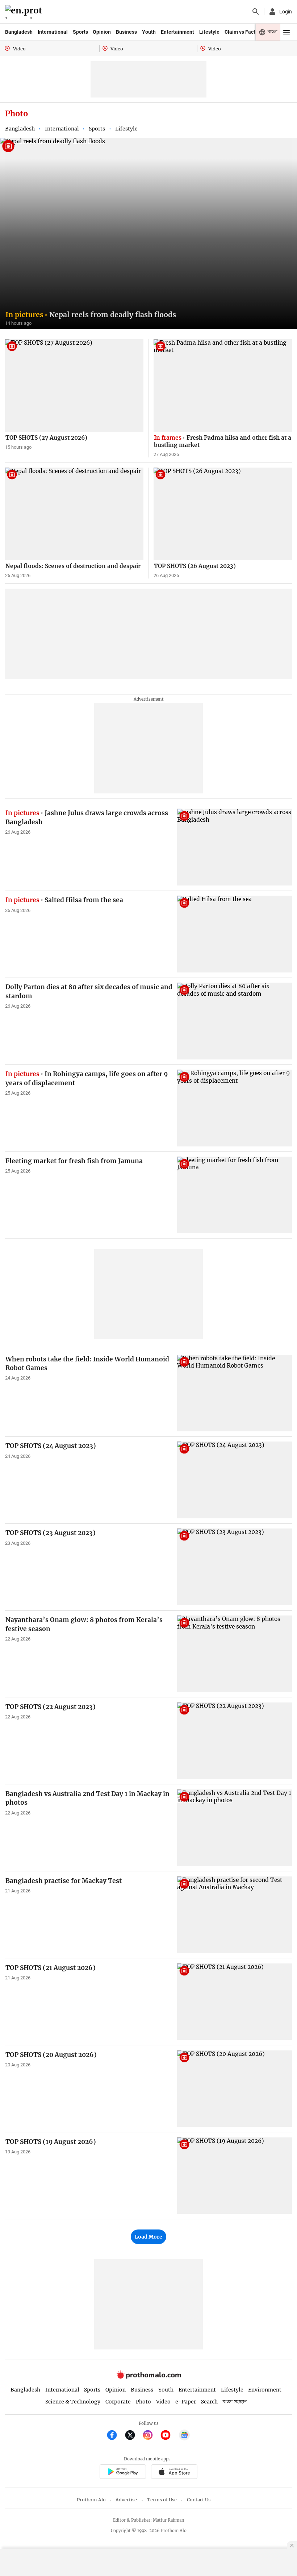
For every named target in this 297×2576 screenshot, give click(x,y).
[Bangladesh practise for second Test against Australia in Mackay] (235, 1915)
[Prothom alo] (25, 12)
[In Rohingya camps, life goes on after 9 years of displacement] (235, 1108)
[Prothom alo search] (256, 12)
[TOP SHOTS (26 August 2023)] (223, 514)
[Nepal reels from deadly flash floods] (148, 233)
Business (126, 32)
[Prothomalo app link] (123, 2473)
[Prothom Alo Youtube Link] (169, 2436)
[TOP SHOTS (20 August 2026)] (235, 2089)
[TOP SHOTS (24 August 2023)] (235, 1480)
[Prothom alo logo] (148, 2377)
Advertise (126, 2500)
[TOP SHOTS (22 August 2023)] (235, 1741)
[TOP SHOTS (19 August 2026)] (235, 2176)
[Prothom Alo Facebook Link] (115, 2436)
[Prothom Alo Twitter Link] (133, 2436)
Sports (80, 32)
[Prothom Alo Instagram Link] (151, 2436)
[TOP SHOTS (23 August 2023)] (235, 1567)
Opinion (102, 32)
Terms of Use (162, 2500)
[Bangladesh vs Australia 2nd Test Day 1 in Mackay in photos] (235, 1828)
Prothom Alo (91, 2500)
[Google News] (184, 2436)
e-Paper (186, 2402)
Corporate (118, 2402)
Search (209, 2402)
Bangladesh (19, 32)
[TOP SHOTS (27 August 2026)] (74, 385)
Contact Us (199, 2500)
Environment (265, 2390)
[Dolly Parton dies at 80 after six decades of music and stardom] (235, 1021)
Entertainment (177, 32)
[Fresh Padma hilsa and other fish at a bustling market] (223, 385)
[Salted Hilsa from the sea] (235, 934)
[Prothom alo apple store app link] (174, 2473)
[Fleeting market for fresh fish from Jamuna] (235, 1195)
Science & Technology (73, 2402)
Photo (143, 2402)
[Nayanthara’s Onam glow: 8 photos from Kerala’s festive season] (235, 1654)
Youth (149, 32)
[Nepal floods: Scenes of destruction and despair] (74, 514)
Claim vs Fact (240, 32)
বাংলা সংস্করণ (235, 2402)
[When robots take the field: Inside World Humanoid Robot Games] (235, 1393)
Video (163, 2402)
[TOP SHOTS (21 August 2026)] (235, 2002)
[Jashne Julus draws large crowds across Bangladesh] (235, 847)
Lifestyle (209, 32)
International (53, 32)
